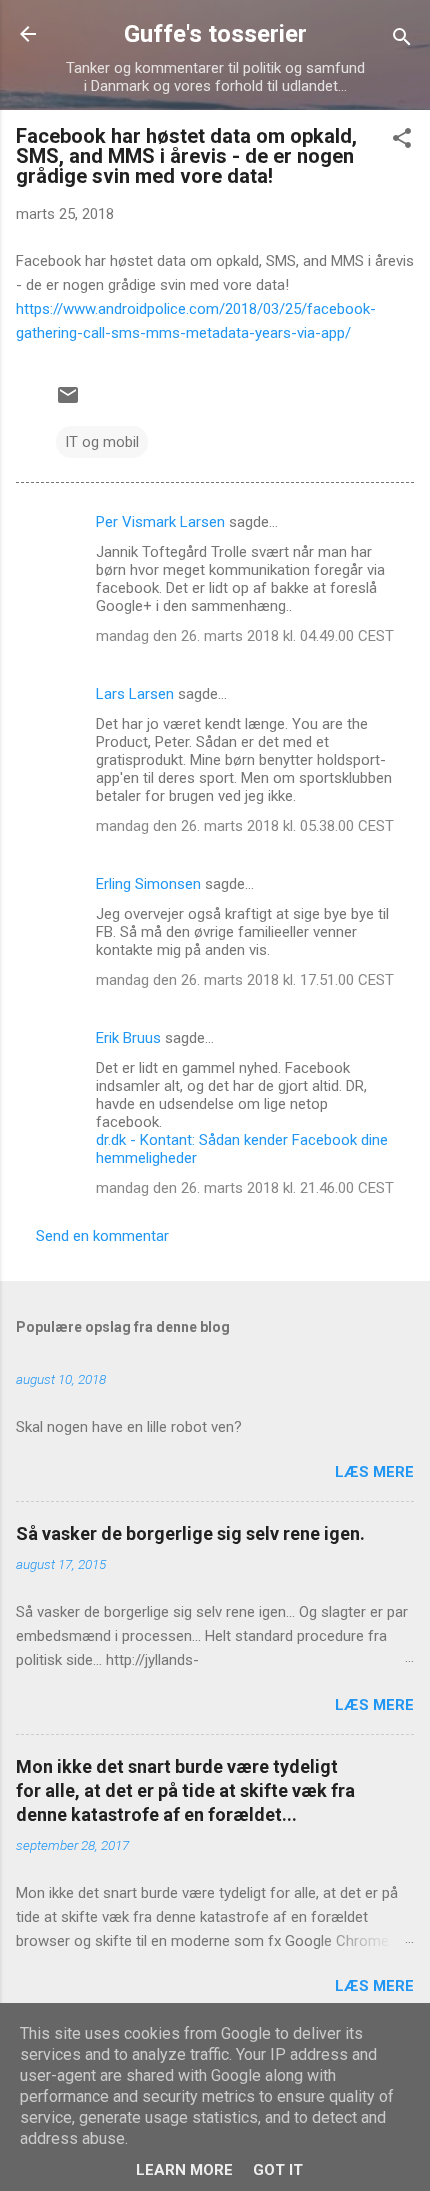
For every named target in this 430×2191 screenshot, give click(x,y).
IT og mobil (102, 442)
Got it (278, 2170)
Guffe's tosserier (215, 34)
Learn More (184, 2170)
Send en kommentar (102, 1236)
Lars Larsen (135, 694)
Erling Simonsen (148, 884)
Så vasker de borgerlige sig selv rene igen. (190, 1533)
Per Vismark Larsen (160, 522)
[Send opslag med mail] (68, 402)
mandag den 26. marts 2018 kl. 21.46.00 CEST (245, 1188)
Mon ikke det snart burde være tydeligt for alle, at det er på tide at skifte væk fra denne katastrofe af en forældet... (185, 1790)
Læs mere (374, 1472)
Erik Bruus (128, 1038)
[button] (402, 141)
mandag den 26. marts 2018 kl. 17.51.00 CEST (245, 980)
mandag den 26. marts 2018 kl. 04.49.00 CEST (245, 636)
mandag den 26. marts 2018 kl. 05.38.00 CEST (245, 826)
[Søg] (402, 40)
